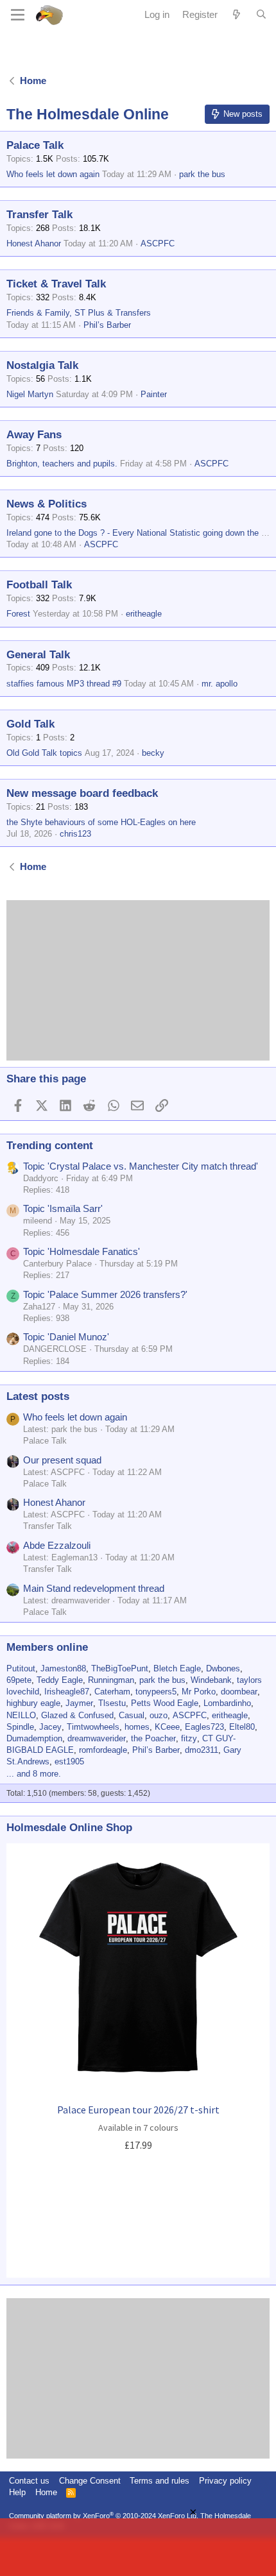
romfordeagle (103, 1750)
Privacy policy (225, 2481)
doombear (239, 1692)
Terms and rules (160, 2481)
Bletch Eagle (177, 1668)
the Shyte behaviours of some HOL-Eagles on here (101, 822)
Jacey (50, 1727)
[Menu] (18, 15)
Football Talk (39, 585)
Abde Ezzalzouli (57, 1545)
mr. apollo (220, 684)
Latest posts (38, 1396)
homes (137, 1727)
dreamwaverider (97, 1738)
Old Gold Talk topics (44, 753)
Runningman (111, 1680)
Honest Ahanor (34, 243)
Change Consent (90, 2481)
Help (17, 2492)
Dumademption (34, 1738)
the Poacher (153, 1738)
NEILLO (21, 1715)
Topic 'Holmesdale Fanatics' (82, 1251)
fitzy (189, 1738)
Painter (154, 394)
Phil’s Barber (107, 325)
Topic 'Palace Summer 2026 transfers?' (105, 1294)
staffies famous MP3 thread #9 (64, 684)
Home (46, 2492)
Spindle (20, 1727)
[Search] (261, 15)
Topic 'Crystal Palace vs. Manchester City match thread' (141, 1166)
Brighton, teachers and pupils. (62, 464)
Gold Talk (30, 724)
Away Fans (34, 435)
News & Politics (47, 504)
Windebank (211, 1680)
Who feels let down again (53, 174)
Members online (47, 1647)
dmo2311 (202, 1750)
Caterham (112, 1692)
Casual (132, 1715)
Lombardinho (227, 1703)
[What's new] (237, 14)
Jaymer (79, 1703)
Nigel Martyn (30, 394)
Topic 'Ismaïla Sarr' (63, 1208)
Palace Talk (35, 145)
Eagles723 (204, 1727)
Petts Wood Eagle (165, 1703)
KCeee (167, 1727)
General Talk (38, 655)
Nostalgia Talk (42, 365)
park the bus (202, 174)
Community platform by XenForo (104, 2516)
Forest (18, 614)
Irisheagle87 (67, 1692)
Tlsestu (112, 1703)
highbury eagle (33, 1703)
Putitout (21, 1668)
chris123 (75, 834)
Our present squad (62, 1460)
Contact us (29, 2481)
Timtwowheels (93, 1727)
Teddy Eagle (60, 1680)
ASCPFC (158, 243)
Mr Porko (199, 1692)
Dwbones (223, 1668)
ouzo (159, 1715)
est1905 (69, 1761)
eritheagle (144, 614)
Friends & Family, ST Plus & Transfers (79, 313)
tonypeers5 (156, 1692)
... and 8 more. (34, 1774)
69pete (19, 1680)
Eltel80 (242, 1727)
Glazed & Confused (77, 1715)
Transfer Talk (39, 215)
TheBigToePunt (120, 1668)
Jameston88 (63, 1668)
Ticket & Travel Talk (56, 284)
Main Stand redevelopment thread (94, 1588)
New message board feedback (82, 793)
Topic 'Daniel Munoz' (66, 1337)
